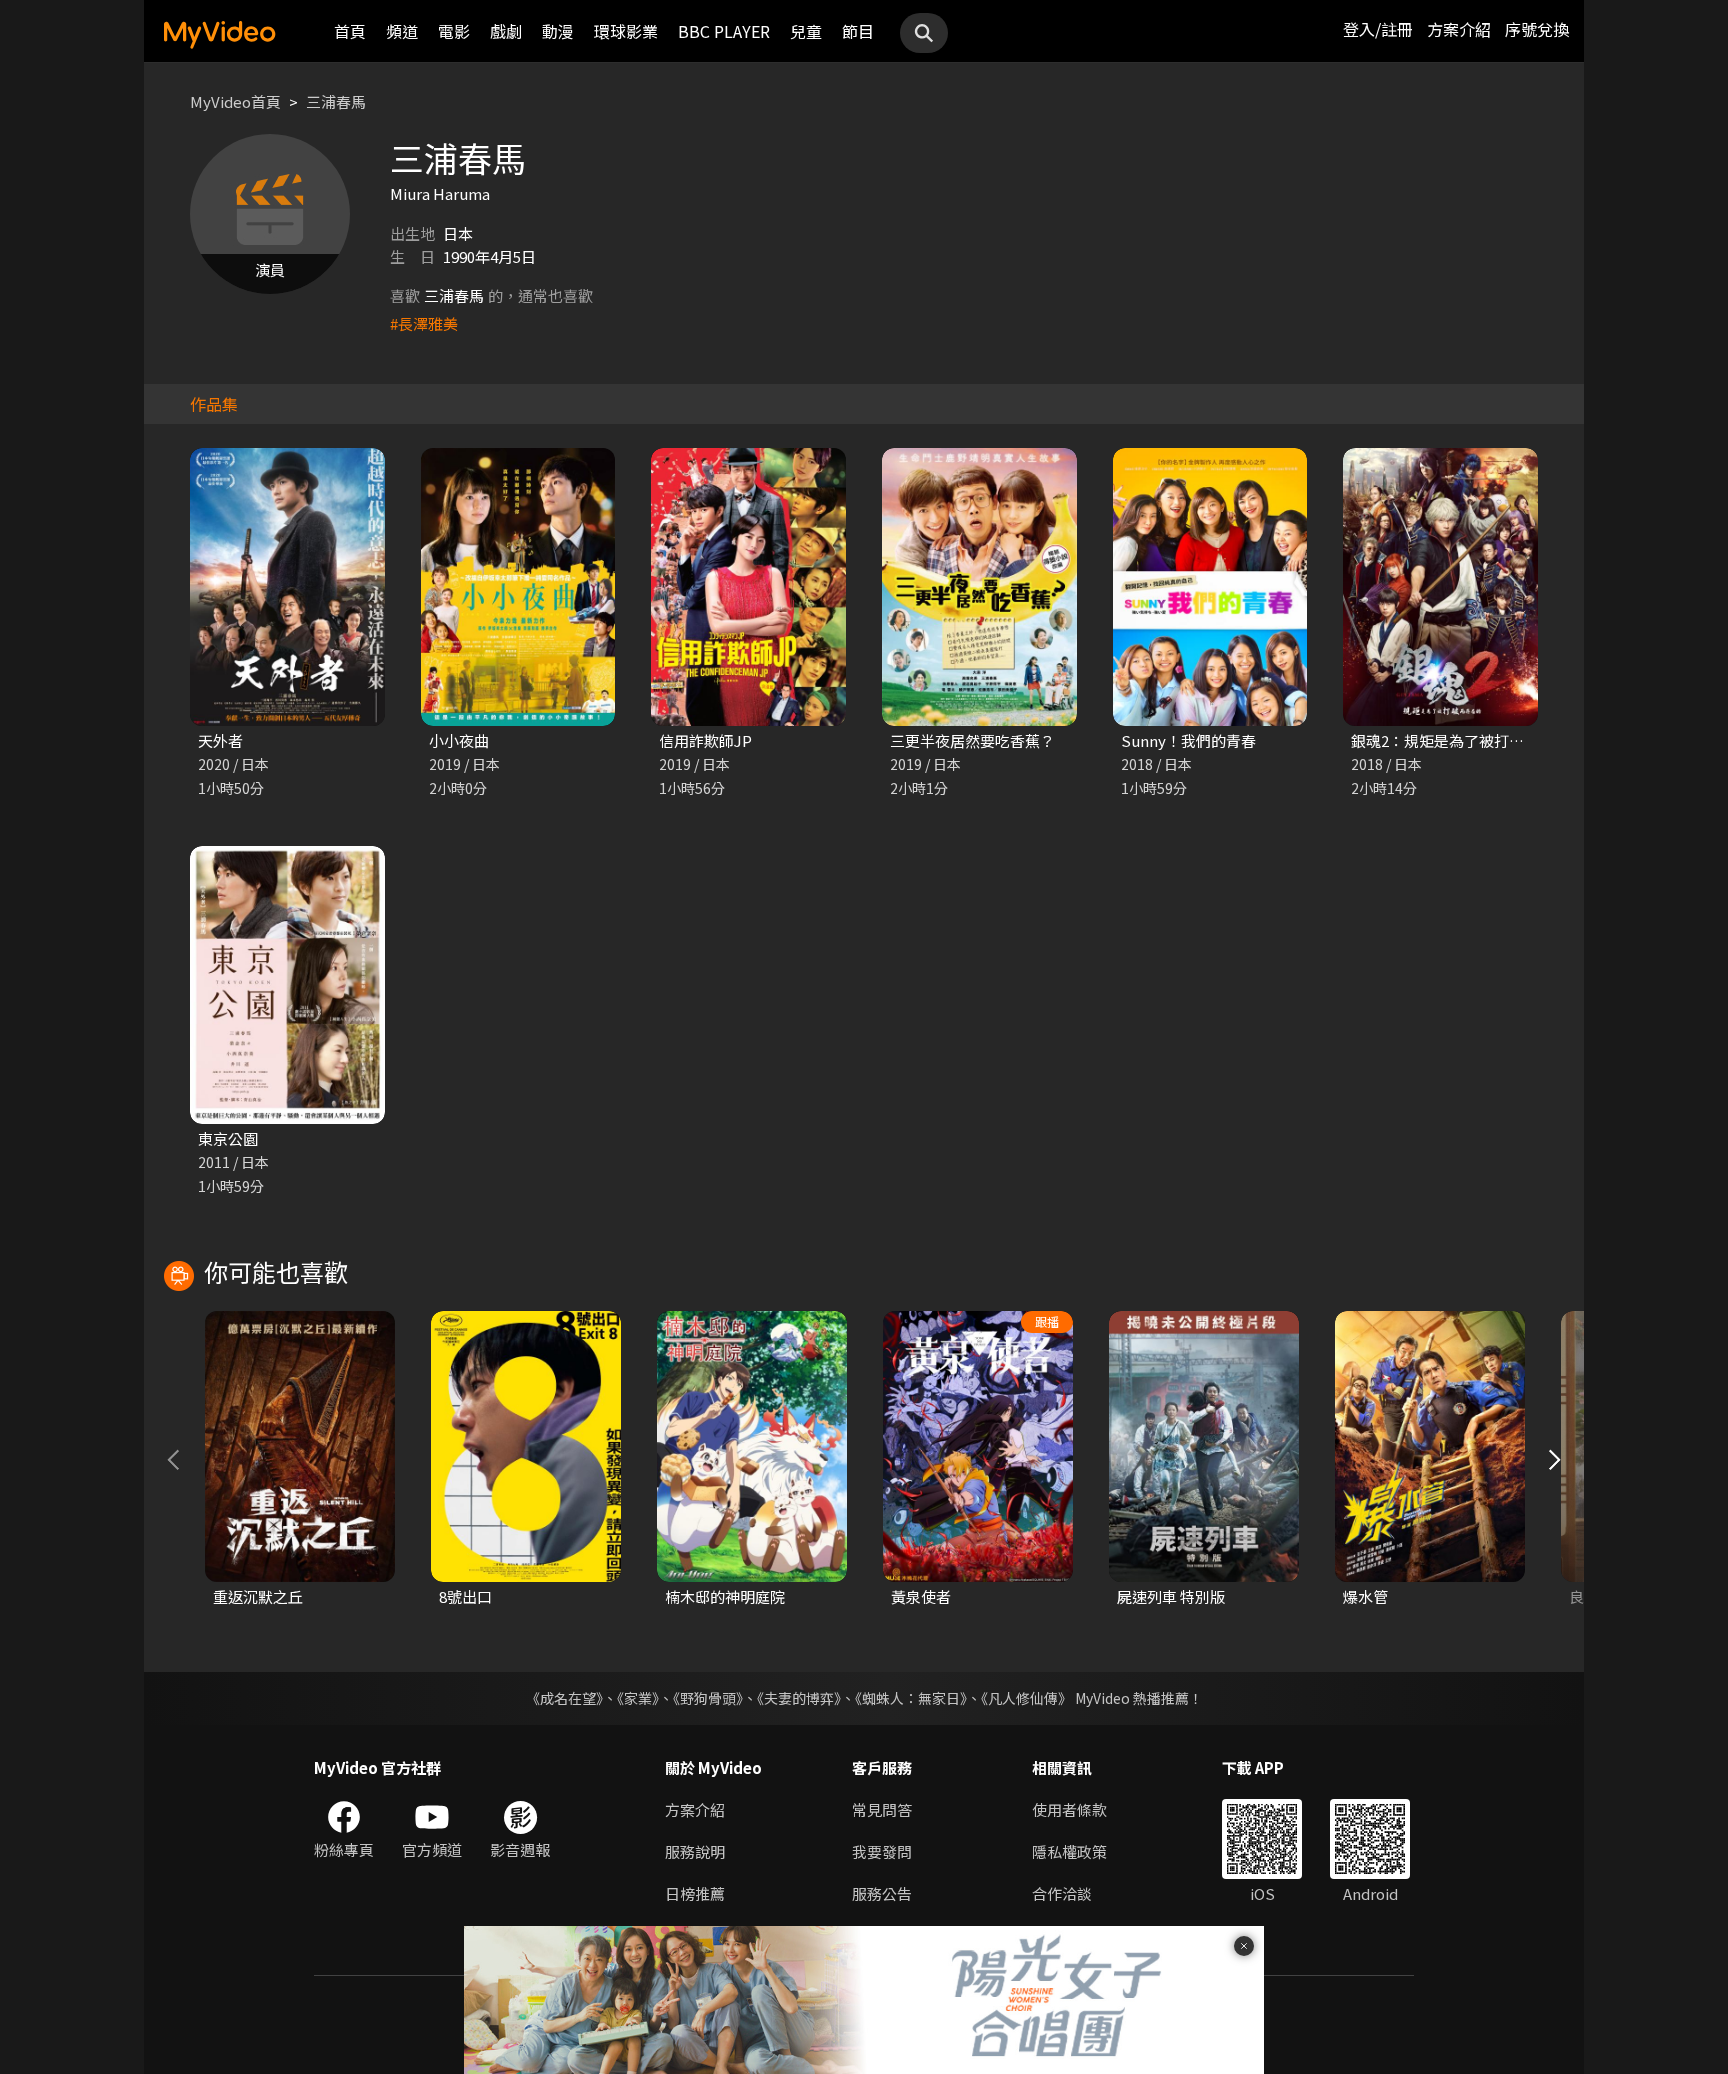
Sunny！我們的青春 (1188, 740)
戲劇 (506, 31)
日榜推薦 (695, 1893)
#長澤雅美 (424, 323)
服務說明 (695, 1851)
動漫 (558, 31)
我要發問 (882, 1851)
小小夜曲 (459, 740)
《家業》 (638, 1698)
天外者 (220, 740)
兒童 (806, 31)
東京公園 (228, 1138)
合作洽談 (1062, 1893)
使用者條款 (1069, 1809)
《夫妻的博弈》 (799, 1698)
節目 (858, 31)
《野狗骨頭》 (708, 1698)
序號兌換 (1537, 29)
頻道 (402, 31)
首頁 (350, 31)
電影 (454, 31)
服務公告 (882, 1893)
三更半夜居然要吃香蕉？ (972, 740)
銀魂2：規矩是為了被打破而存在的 (1467, 740)
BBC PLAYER (724, 31)
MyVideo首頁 (235, 101)
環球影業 (626, 31)
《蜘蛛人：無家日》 (911, 1698)
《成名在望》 (564, 1698)
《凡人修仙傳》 (1026, 1698)
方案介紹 (1459, 29)
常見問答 (882, 1809)
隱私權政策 (1069, 1851)
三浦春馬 (336, 101)
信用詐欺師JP (705, 740)
